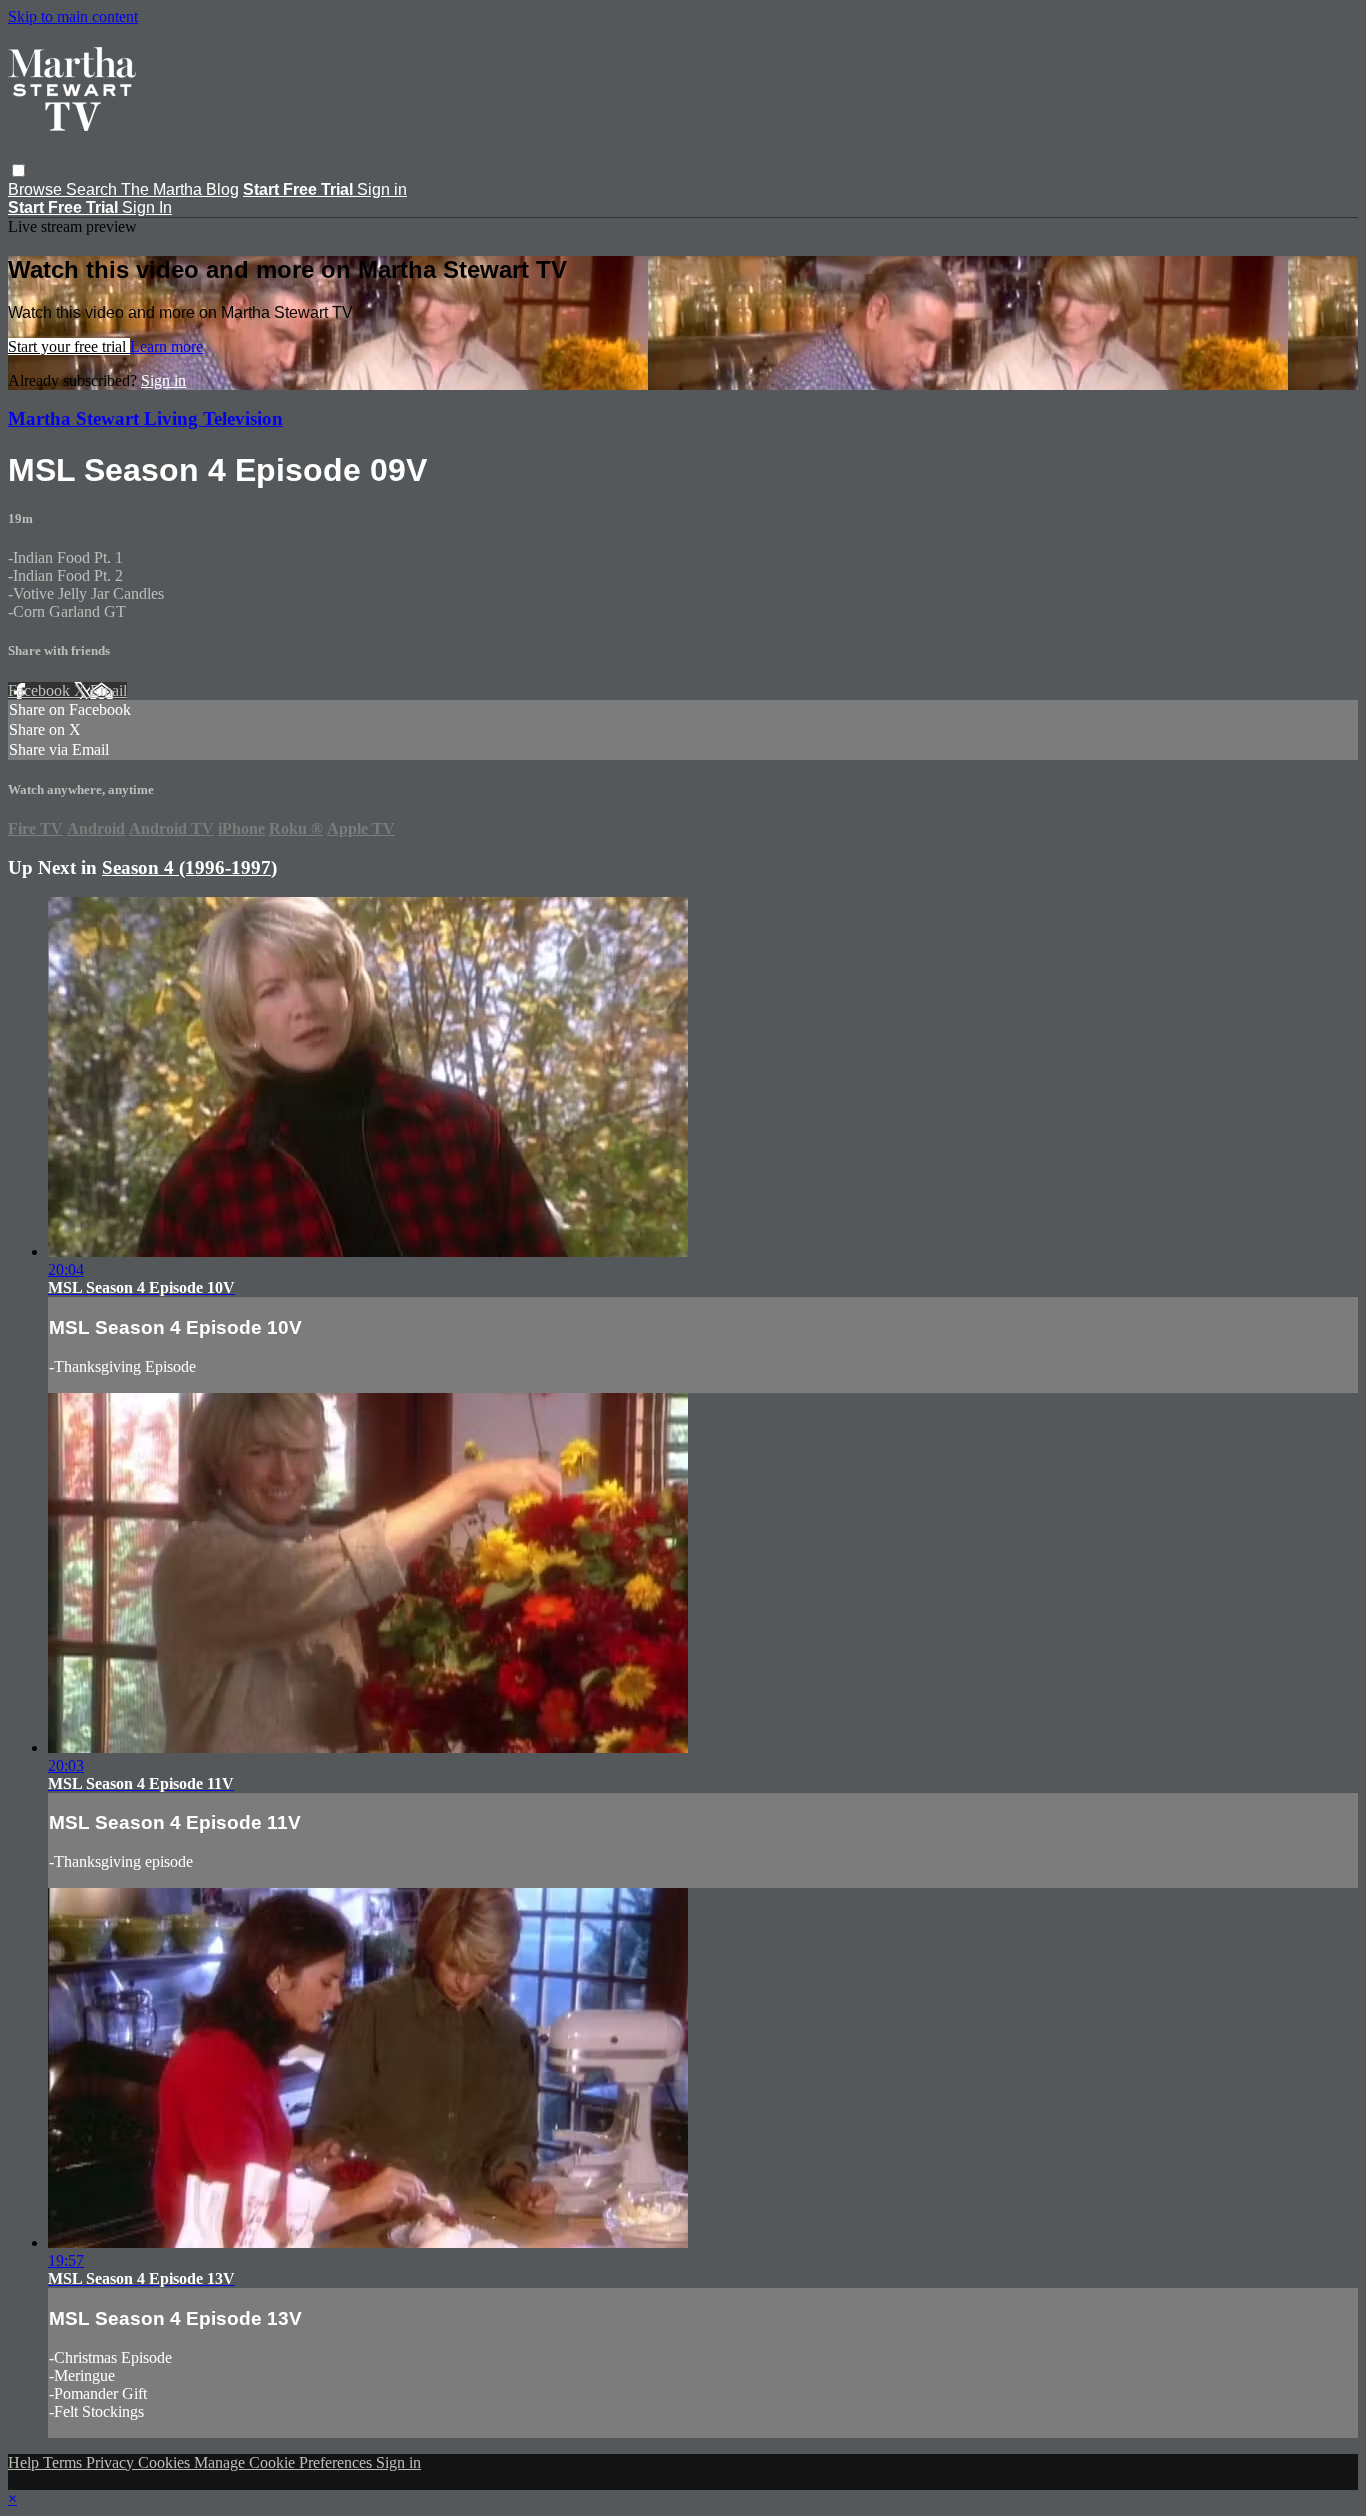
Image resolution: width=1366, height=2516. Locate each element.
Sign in (382, 189)
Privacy (112, 2462)
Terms (64, 2462)
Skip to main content (73, 16)
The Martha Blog (180, 189)
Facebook (41, 690)
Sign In (147, 207)
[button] (18, 170)
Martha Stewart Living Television (145, 418)
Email (108, 690)
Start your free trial (69, 346)
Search (93, 189)
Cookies (166, 2462)
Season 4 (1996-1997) (189, 867)
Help (25, 2462)
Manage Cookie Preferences (285, 2462)
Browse (37, 189)
